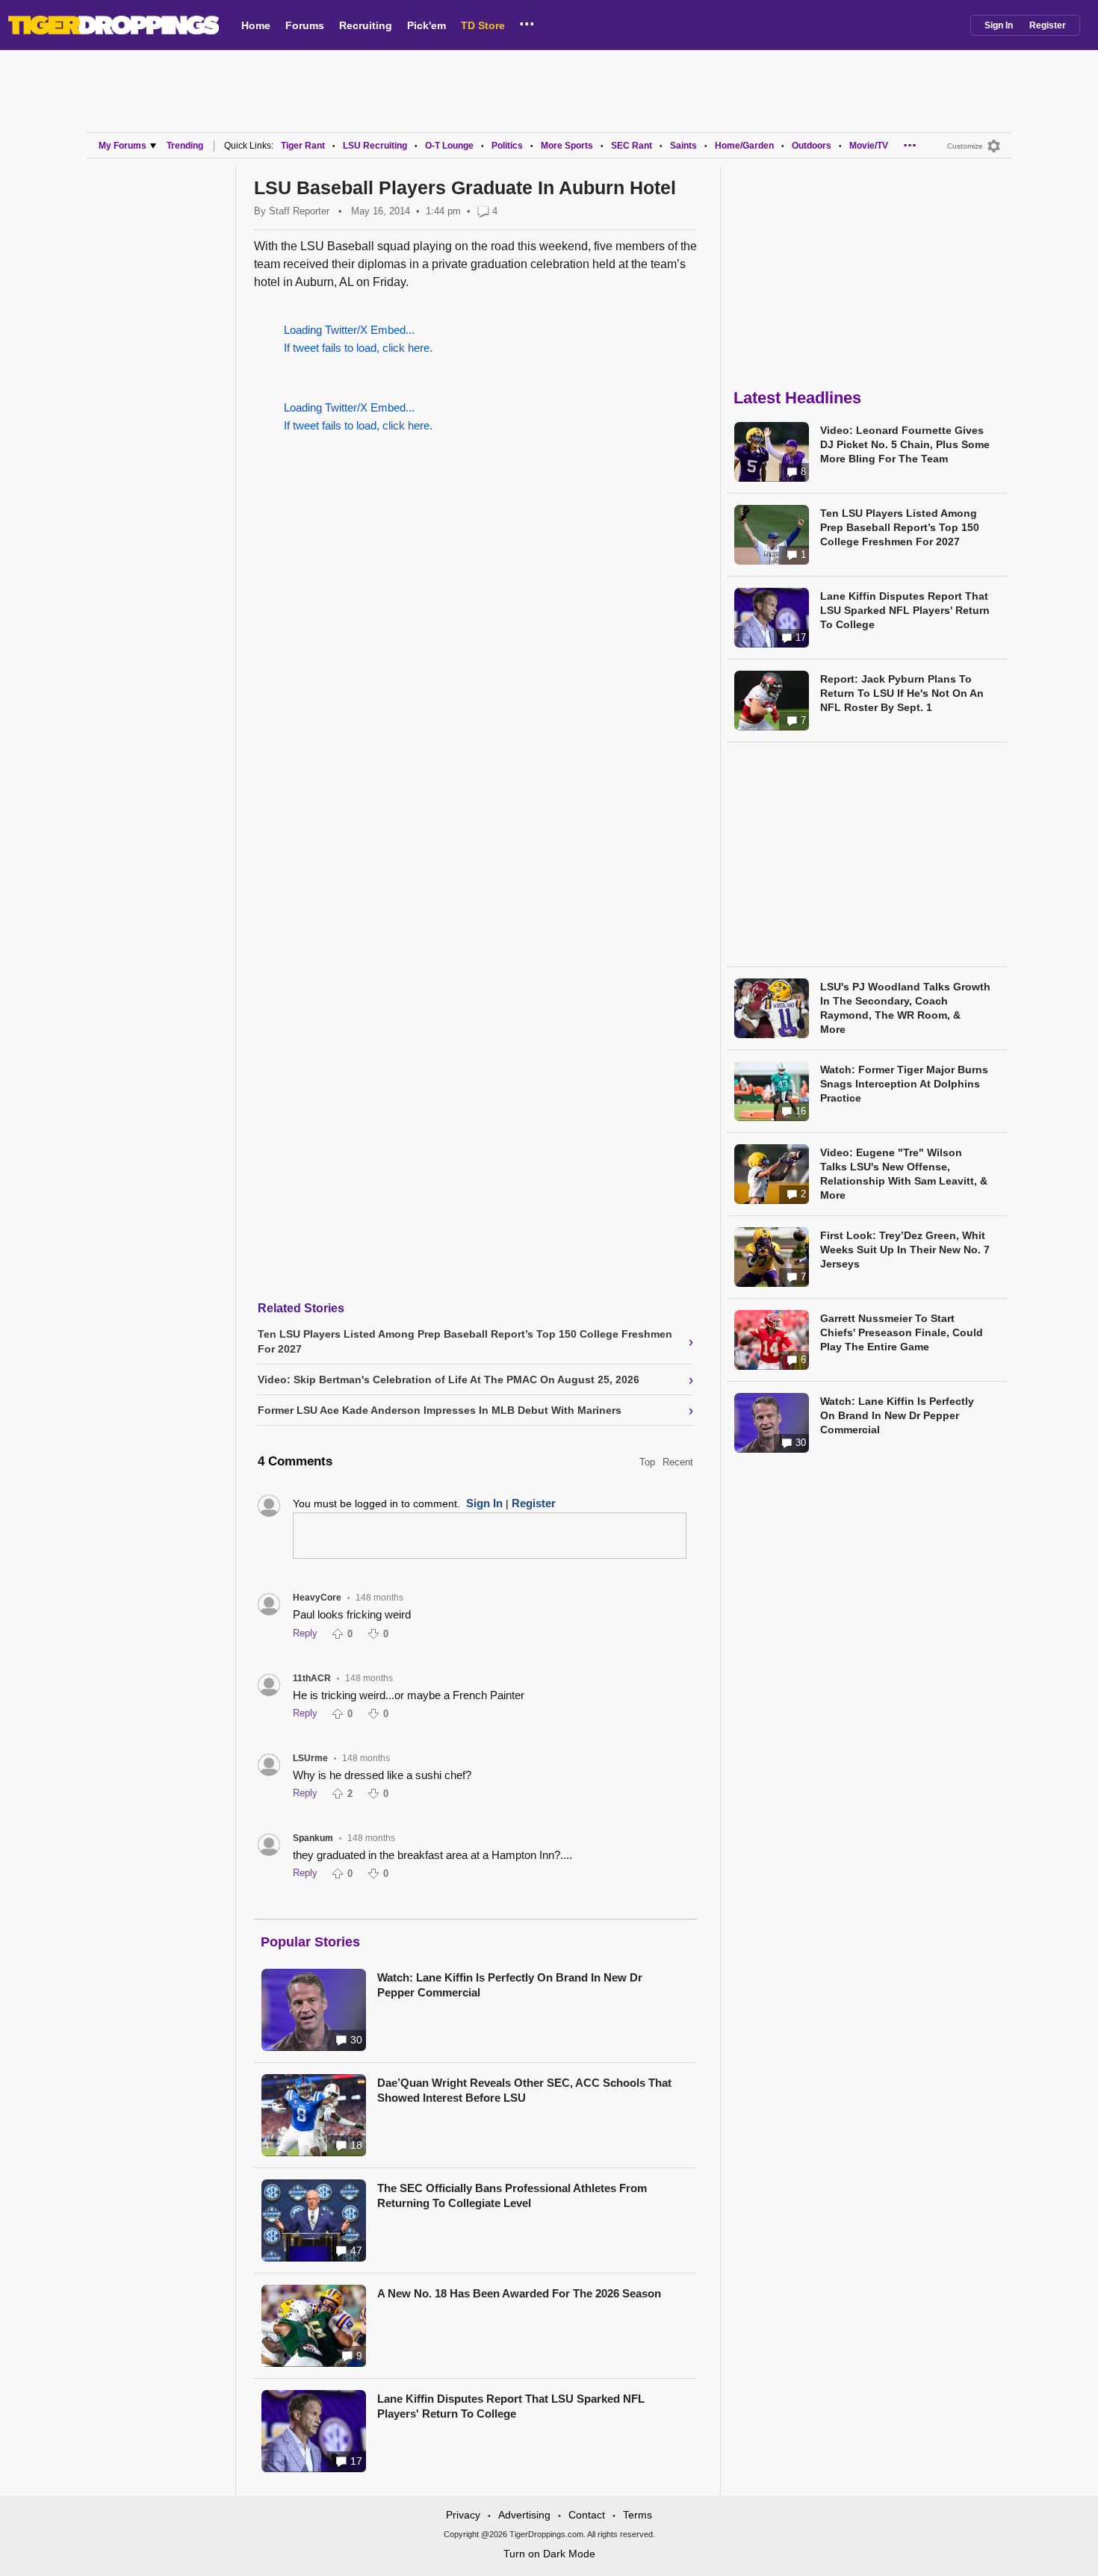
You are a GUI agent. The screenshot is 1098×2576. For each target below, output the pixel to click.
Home (256, 25)
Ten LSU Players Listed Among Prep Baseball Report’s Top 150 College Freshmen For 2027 (900, 527)
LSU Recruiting (375, 146)
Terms (638, 2515)
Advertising (524, 2515)
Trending (185, 146)
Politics (507, 146)
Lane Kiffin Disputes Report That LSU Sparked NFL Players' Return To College (511, 2406)
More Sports (567, 146)
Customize (965, 146)
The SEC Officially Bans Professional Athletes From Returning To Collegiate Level (512, 2195)
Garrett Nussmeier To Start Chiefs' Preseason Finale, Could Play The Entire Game (902, 1332)
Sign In (999, 25)
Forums (305, 25)
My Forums (122, 146)
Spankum (313, 1838)
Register (1048, 25)
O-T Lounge (449, 146)
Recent (678, 1462)
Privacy (463, 2515)
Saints (683, 146)
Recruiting (366, 25)
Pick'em (427, 25)
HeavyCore (317, 1598)
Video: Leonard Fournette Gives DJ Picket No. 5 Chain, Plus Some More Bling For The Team (905, 444)
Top (647, 1462)
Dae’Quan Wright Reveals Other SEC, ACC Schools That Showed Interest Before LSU (524, 2090)
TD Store (483, 25)
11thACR (312, 1678)
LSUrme (310, 1758)
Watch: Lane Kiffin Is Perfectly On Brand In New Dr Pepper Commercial (510, 1985)
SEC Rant (632, 146)
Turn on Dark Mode (549, 2554)
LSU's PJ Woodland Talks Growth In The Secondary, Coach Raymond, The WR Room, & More (905, 1008)
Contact (587, 2515)
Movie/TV (869, 146)
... (527, 22)
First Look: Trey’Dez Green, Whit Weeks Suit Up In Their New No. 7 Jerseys (905, 1250)
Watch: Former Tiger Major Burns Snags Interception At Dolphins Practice (904, 1084)
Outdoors (812, 146)
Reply (305, 1633)
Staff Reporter (299, 211)
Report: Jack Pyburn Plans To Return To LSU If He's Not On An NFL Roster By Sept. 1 (902, 693)
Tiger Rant (303, 146)
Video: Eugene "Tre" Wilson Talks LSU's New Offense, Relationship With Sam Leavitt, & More (904, 1174)
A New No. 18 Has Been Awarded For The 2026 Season (519, 2293)
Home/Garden (744, 146)
